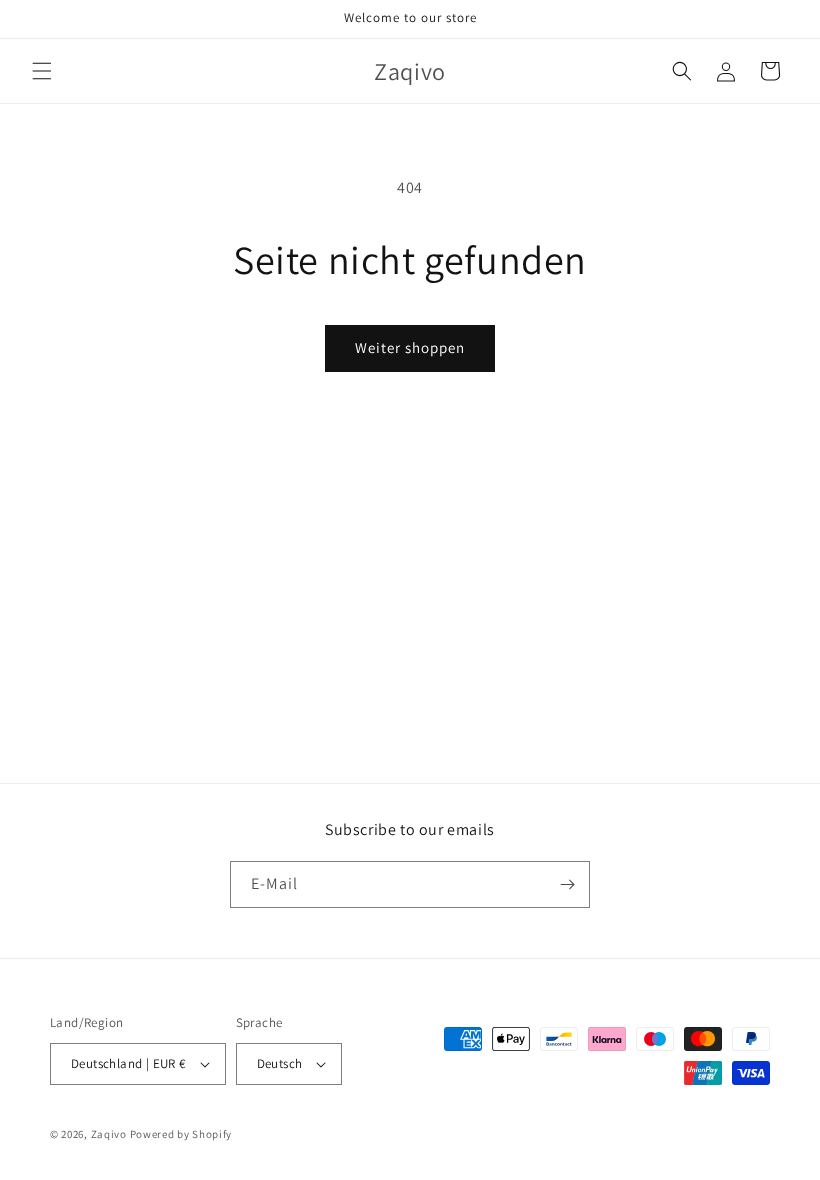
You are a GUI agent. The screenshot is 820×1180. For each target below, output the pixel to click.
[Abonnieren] (567, 884)
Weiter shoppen (410, 347)
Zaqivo (109, 1134)
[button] (42, 71)
